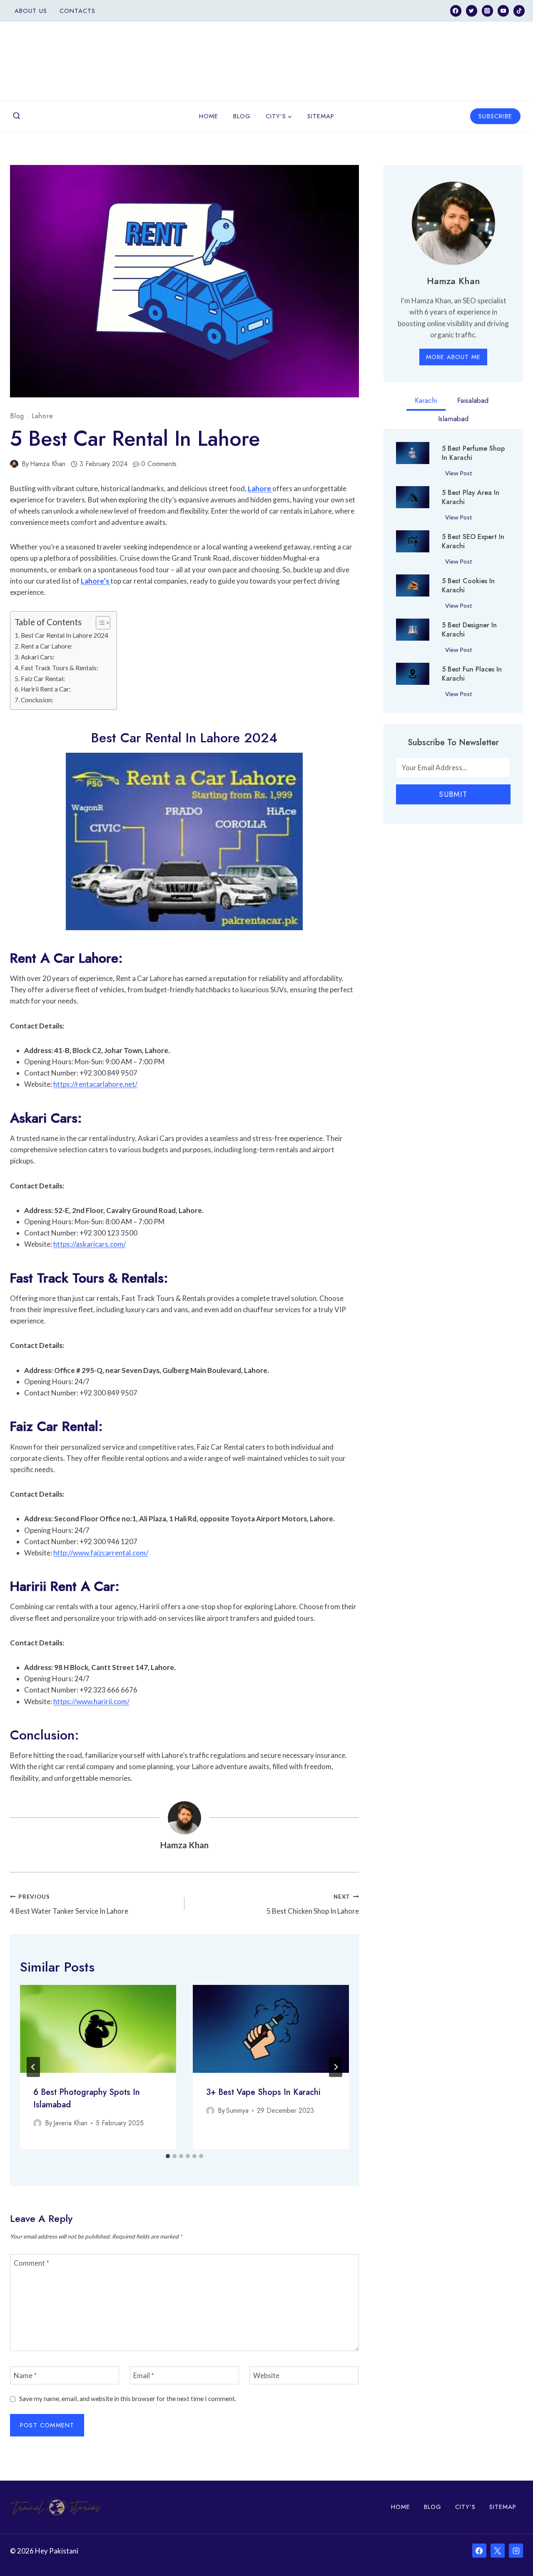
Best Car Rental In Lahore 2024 (65, 635)
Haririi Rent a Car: (46, 689)
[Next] (336, 2067)
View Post (460, 474)
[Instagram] (487, 11)
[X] (498, 2551)
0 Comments (159, 464)
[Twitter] (472, 11)
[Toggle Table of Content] (99, 623)
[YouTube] (503, 11)
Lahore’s (96, 581)
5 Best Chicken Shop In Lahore (313, 1904)
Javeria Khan (70, 2123)
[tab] (168, 2156)
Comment (31, 2263)
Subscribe (495, 116)
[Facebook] (456, 11)
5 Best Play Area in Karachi (471, 497)
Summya (237, 2110)
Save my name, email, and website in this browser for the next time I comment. (128, 2399)
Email (144, 2375)
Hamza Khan (48, 464)
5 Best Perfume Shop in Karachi (473, 453)
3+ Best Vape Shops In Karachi (263, 2092)
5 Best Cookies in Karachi (468, 586)
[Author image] (14, 464)
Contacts (77, 11)
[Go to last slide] (33, 2067)
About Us (31, 11)
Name (25, 2375)
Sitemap (321, 116)
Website (266, 2375)
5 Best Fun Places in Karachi (472, 674)
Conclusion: (37, 700)
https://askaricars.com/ (90, 1244)
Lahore (42, 416)
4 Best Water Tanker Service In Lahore (69, 1904)
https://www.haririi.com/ (91, 1701)
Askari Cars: (38, 657)
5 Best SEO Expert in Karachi (473, 542)
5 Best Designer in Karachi (469, 630)
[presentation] (98, 2029)
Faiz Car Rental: (43, 679)
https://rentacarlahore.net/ (95, 1084)
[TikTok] (519, 11)
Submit (453, 794)
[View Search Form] (17, 116)
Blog (242, 116)
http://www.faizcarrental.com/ (101, 1553)
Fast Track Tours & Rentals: (60, 668)
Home (209, 116)
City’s (465, 2507)
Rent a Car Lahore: (47, 646)
